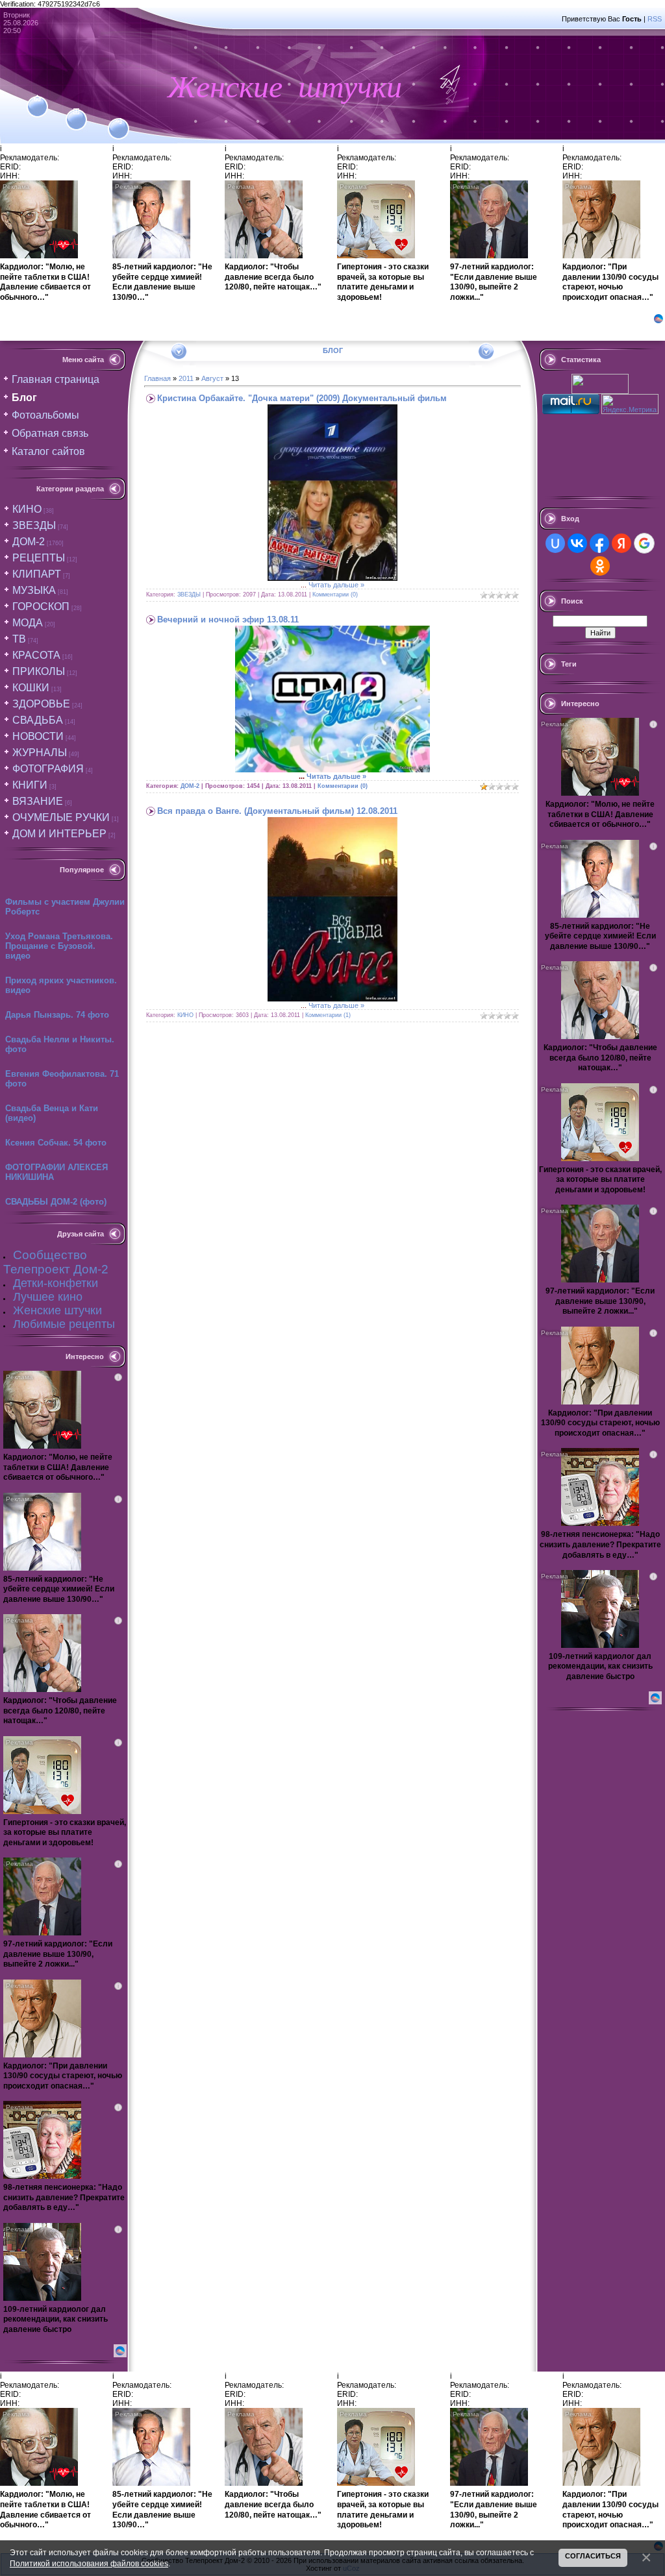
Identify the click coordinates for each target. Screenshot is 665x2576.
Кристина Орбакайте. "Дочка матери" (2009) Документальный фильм (302, 398)
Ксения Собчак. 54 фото (56, 1143)
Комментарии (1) (328, 1015)
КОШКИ (31, 688)
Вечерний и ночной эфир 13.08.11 (228, 619)
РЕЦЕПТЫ (39, 558)
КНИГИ (30, 785)
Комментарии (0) (335, 595)
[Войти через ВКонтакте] (577, 543)
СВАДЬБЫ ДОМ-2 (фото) (56, 1202)
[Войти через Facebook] (599, 543)
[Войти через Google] (644, 543)
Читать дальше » (336, 585)
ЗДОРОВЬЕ (41, 704)
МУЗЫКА (34, 590)
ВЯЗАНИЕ (38, 801)
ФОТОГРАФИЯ (48, 769)
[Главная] (37, 99)
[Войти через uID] (555, 543)
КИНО (27, 509)
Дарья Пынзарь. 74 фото (57, 1015)
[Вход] (119, 121)
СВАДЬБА (38, 720)
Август (212, 378)
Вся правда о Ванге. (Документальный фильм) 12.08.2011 (277, 811)
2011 (186, 378)
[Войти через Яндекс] (621, 543)
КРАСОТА (36, 655)
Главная (157, 378)
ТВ (19, 639)
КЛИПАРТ (37, 574)
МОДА (28, 623)
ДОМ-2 (29, 542)
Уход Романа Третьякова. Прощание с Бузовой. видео (59, 946)
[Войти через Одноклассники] (600, 566)
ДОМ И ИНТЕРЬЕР (59, 834)
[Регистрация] (76, 112)
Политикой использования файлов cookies (89, 2563)
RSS (655, 19)
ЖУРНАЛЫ (40, 753)
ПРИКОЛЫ (39, 671)
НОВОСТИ (38, 736)
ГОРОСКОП (41, 607)
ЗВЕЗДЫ (34, 525)
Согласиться (593, 2556)
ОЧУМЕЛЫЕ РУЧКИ (61, 817)
